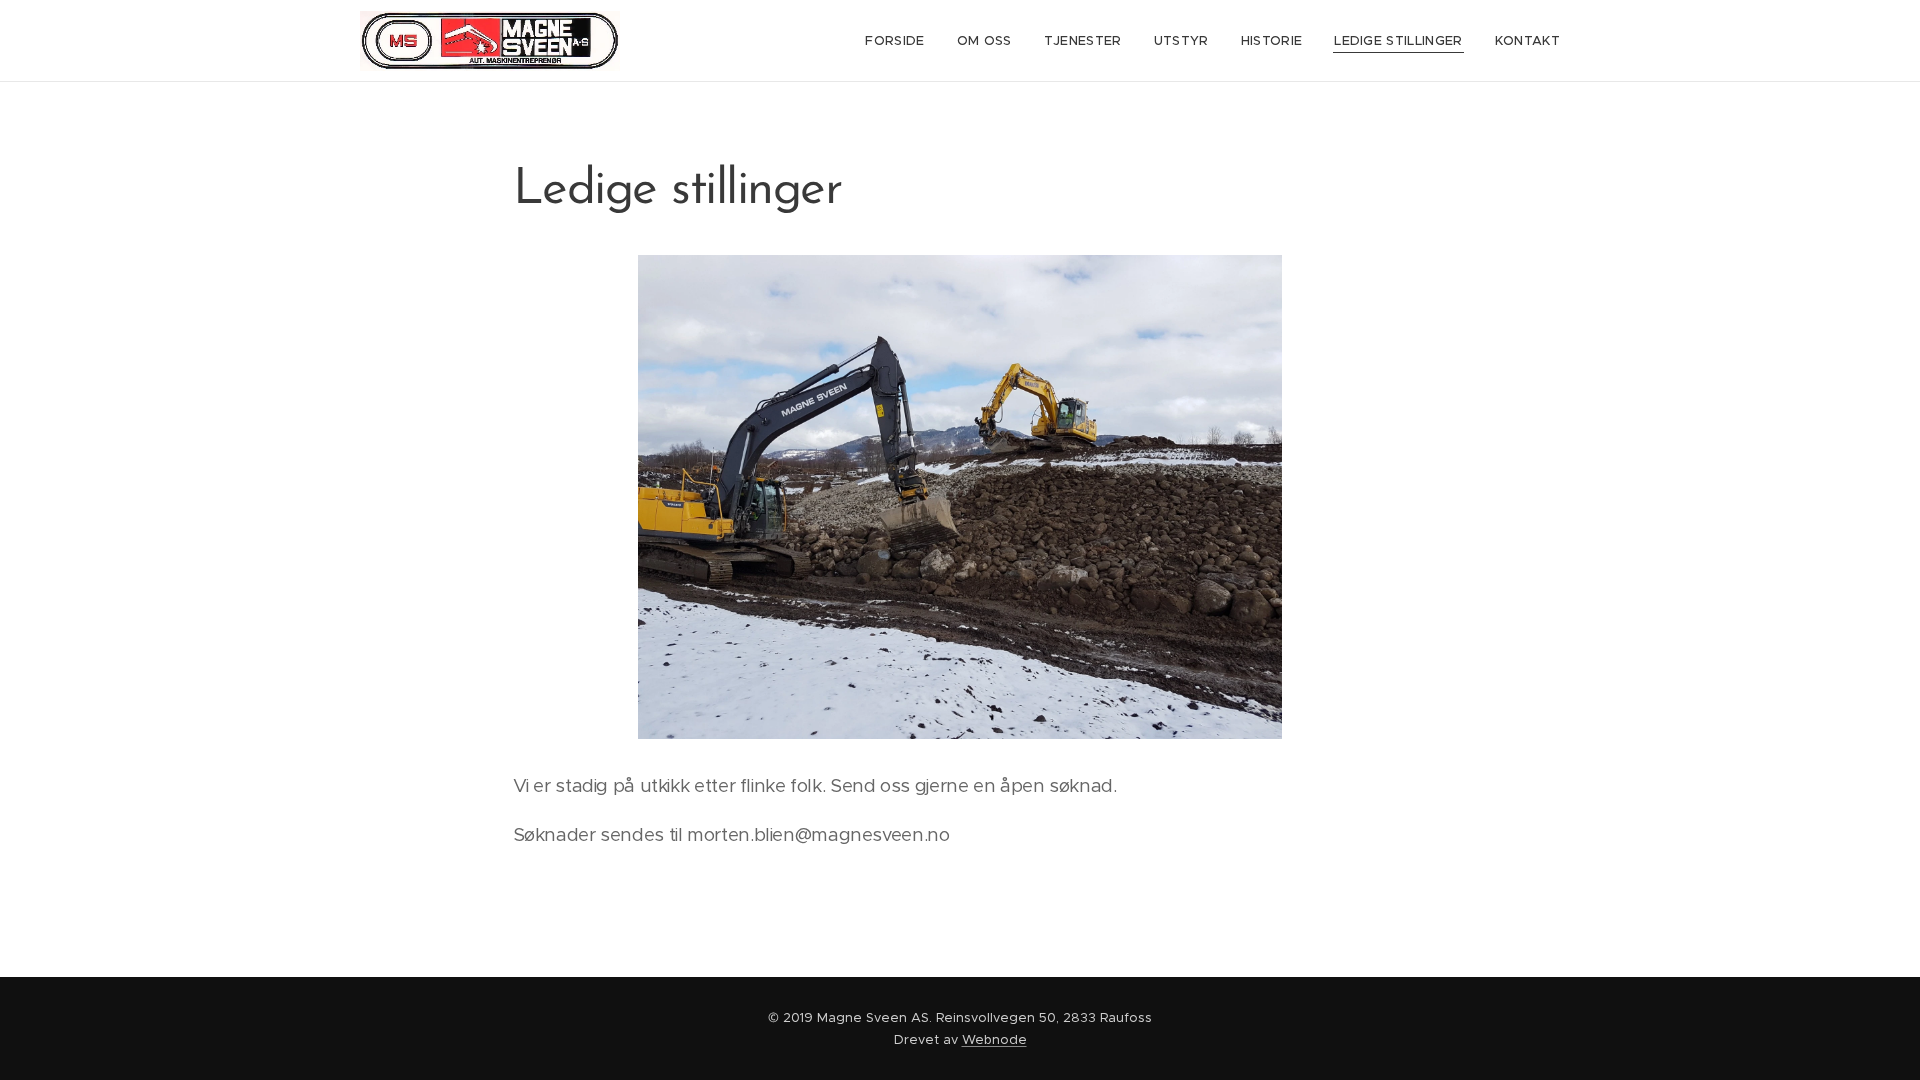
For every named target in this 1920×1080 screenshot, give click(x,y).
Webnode (994, 1039)
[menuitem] (900, 41)
